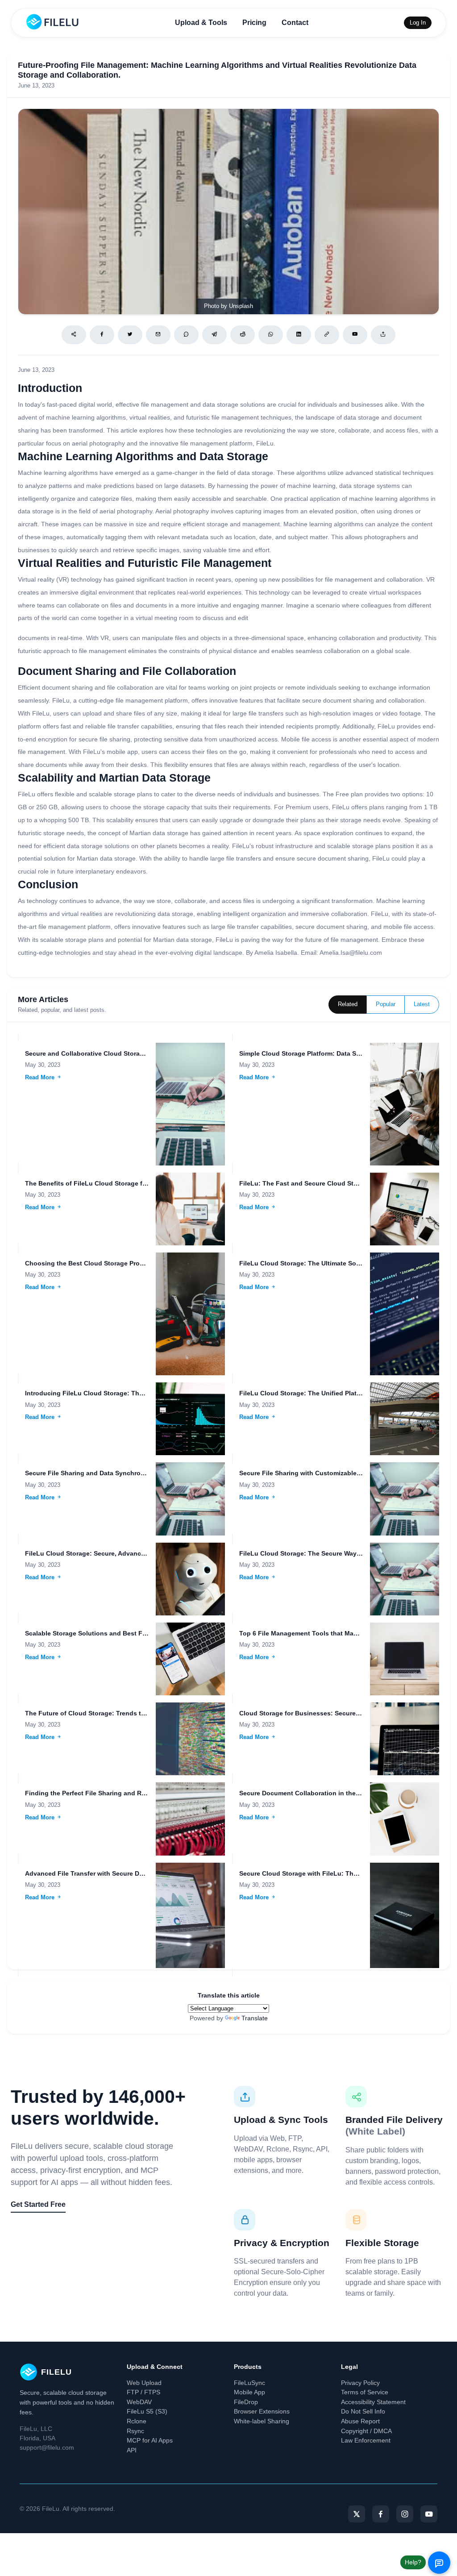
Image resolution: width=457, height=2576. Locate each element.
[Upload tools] (383, 335)
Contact (295, 23)
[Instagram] (405, 2514)
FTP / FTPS (143, 2392)
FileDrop (246, 2402)
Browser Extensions (262, 2411)
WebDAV (139, 2402)
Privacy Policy (360, 2383)
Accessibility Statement (373, 2402)
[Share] (74, 335)
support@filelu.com (47, 2447)
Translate (255, 2018)
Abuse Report (360, 2421)
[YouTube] (429, 2514)
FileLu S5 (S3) (147, 2411)
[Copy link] (327, 335)
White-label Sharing (262, 2421)
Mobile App (249, 2392)
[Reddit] (243, 335)
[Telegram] (214, 335)
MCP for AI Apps (150, 2440)
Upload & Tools (201, 23)
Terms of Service (365, 2392)
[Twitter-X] (357, 2514)
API (132, 2450)
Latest (422, 1004)
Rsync (135, 2431)
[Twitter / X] (130, 335)
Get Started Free (38, 2204)
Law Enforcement (366, 2440)
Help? (413, 2562)
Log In (418, 23)
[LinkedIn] (299, 335)
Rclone (137, 2421)
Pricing (254, 23)
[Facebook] (102, 335)
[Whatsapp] (271, 335)
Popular (386, 1004)
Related (348, 1004)
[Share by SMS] (186, 335)
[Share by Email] (158, 335)
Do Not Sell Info (363, 2411)
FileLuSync (249, 2383)
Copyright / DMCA (366, 2431)
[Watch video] (355, 335)
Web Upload (144, 2383)
